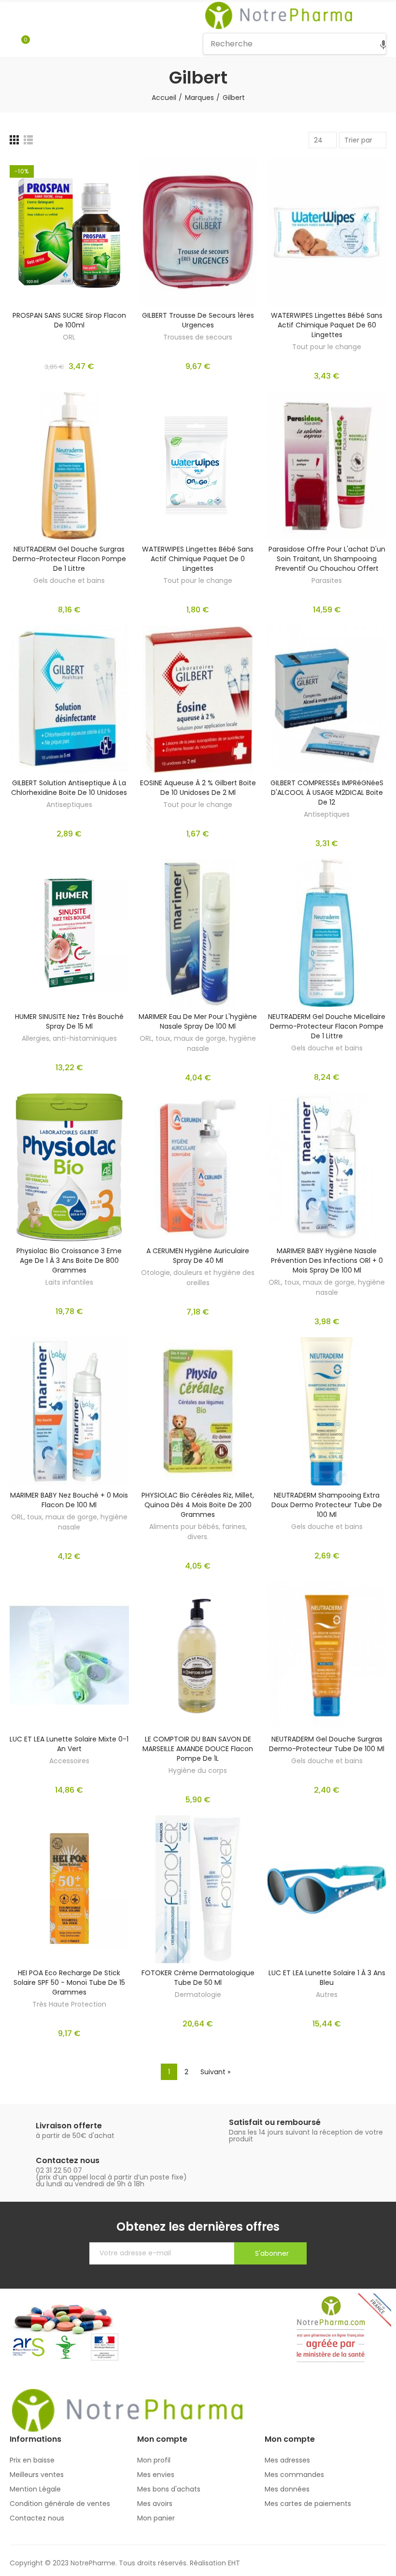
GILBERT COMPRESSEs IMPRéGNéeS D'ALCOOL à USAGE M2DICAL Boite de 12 (327, 793)
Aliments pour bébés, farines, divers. (198, 1532)
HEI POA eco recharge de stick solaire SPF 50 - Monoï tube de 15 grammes (69, 1982)
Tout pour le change (327, 347)
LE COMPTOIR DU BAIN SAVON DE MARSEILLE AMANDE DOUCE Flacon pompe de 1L (198, 1749)
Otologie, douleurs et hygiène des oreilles (198, 1278)
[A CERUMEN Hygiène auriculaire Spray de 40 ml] (198, 1167)
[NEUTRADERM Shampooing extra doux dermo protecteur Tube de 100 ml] (327, 1411)
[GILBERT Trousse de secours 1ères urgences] (198, 232)
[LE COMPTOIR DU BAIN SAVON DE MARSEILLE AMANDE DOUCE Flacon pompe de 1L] (198, 1656)
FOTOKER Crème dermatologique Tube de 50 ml (198, 1978)
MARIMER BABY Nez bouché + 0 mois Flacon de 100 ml (69, 1500)
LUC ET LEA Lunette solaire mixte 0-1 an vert (69, 1744)
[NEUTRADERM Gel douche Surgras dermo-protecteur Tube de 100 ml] (327, 1656)
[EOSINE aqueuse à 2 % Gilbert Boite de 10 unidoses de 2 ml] (198, 699)
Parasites (327, 580)
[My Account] (40, 44)
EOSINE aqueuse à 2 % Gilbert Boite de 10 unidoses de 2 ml (198, 788)
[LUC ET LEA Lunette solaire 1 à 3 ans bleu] (327, 1889)
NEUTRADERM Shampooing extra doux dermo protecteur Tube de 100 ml (327, 1505)
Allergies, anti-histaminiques (69, 1038)
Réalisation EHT (215, 2563)
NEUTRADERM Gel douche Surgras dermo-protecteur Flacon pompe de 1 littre (69, 559)
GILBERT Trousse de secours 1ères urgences (198, 320)
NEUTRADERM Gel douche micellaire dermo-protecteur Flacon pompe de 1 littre (327, 1026)
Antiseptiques (69, 805)
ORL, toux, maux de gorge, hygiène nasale (198, 1043)
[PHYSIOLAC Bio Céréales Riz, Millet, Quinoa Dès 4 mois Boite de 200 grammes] (198, 1411)
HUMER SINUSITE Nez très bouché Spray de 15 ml (69, 1021)
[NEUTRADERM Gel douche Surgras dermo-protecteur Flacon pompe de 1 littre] (69, 466)
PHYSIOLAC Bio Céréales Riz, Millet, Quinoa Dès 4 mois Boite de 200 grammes (198, 1505)
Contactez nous (68, 2160)
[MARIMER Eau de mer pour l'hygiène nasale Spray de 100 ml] (198, 933)
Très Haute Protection (69, 2004)
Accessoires (69, 1761)
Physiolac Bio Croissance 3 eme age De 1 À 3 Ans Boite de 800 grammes (69, 1260)
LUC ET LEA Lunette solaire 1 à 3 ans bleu (327, 1978)
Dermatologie (198, 1995)
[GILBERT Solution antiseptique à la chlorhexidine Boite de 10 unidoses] (69, 699)
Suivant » (215, 2072)
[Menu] (14, 15)
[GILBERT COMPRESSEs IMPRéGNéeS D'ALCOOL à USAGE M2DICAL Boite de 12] (327, 699)
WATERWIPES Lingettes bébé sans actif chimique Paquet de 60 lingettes (327, 325)
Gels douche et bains (69, 580)
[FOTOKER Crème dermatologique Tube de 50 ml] (198, 1889)
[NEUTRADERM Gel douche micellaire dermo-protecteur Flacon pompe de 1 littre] (327, 933)
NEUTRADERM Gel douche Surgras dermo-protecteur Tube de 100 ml (327, 1744)
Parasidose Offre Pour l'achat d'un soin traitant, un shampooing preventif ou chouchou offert (327, 559)
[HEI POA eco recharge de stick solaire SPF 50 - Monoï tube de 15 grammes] (69, 1889)
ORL (69, 337)
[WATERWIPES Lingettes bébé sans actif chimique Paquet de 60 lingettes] (327, 232)
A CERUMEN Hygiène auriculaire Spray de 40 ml (198, 1256)
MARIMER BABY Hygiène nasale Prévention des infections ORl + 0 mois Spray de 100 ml (327, 1260)
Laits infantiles (69, 1282)
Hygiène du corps (198, 1770)
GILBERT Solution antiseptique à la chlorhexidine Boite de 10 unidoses (69, 788)
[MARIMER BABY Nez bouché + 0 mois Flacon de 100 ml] (69, 1411)
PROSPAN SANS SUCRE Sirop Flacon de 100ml (69, 320)
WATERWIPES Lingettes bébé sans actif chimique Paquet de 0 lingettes (198, 559)
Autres (327, 1995)
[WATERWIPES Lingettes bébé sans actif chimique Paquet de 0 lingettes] (198, 466)
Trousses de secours (198, 337)
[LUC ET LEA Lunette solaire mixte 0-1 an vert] (69, 1656)
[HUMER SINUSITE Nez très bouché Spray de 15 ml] (69, 933)
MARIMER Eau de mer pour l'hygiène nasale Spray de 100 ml (198, 1021)
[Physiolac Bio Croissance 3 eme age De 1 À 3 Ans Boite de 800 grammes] (69, 1167)
